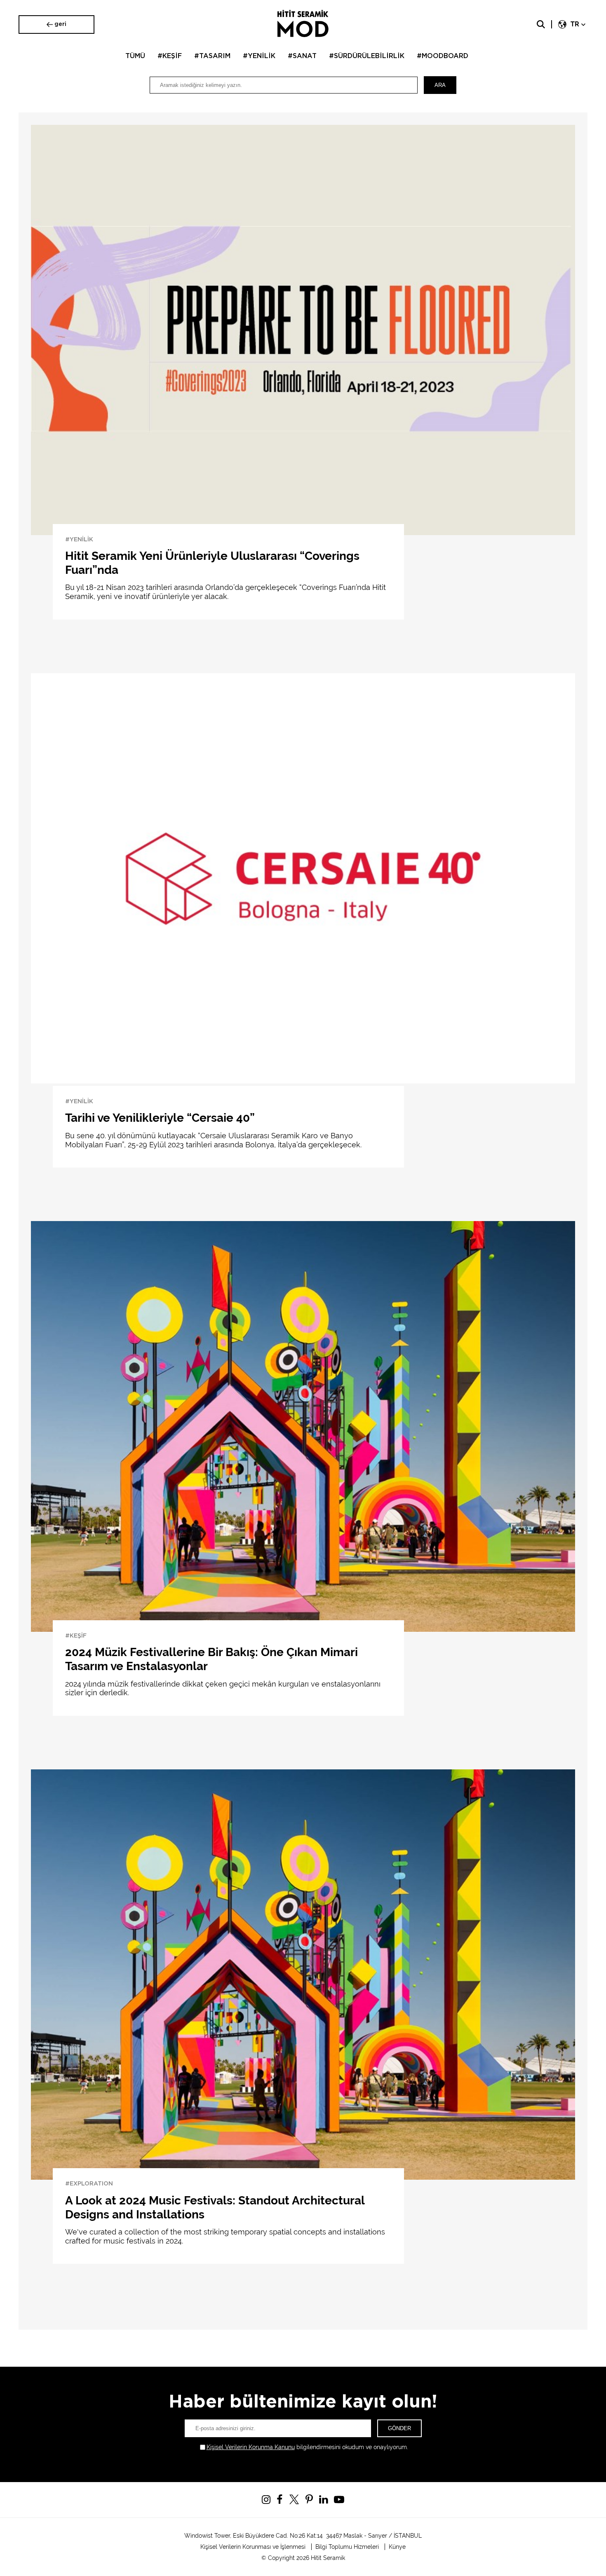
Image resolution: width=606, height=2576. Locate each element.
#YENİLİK (259, 56)
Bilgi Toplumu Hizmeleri (347, 2547)
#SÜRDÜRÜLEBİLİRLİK (367, 56)
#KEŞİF (170, 56)
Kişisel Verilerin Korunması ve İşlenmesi (253, 2547)
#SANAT (302, 56)
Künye (397, 2547)
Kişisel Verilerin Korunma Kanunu (251, 2447)
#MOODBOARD (443, 56)
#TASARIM (212, 56)
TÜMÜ (135, 56)
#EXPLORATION (89, 2184)
